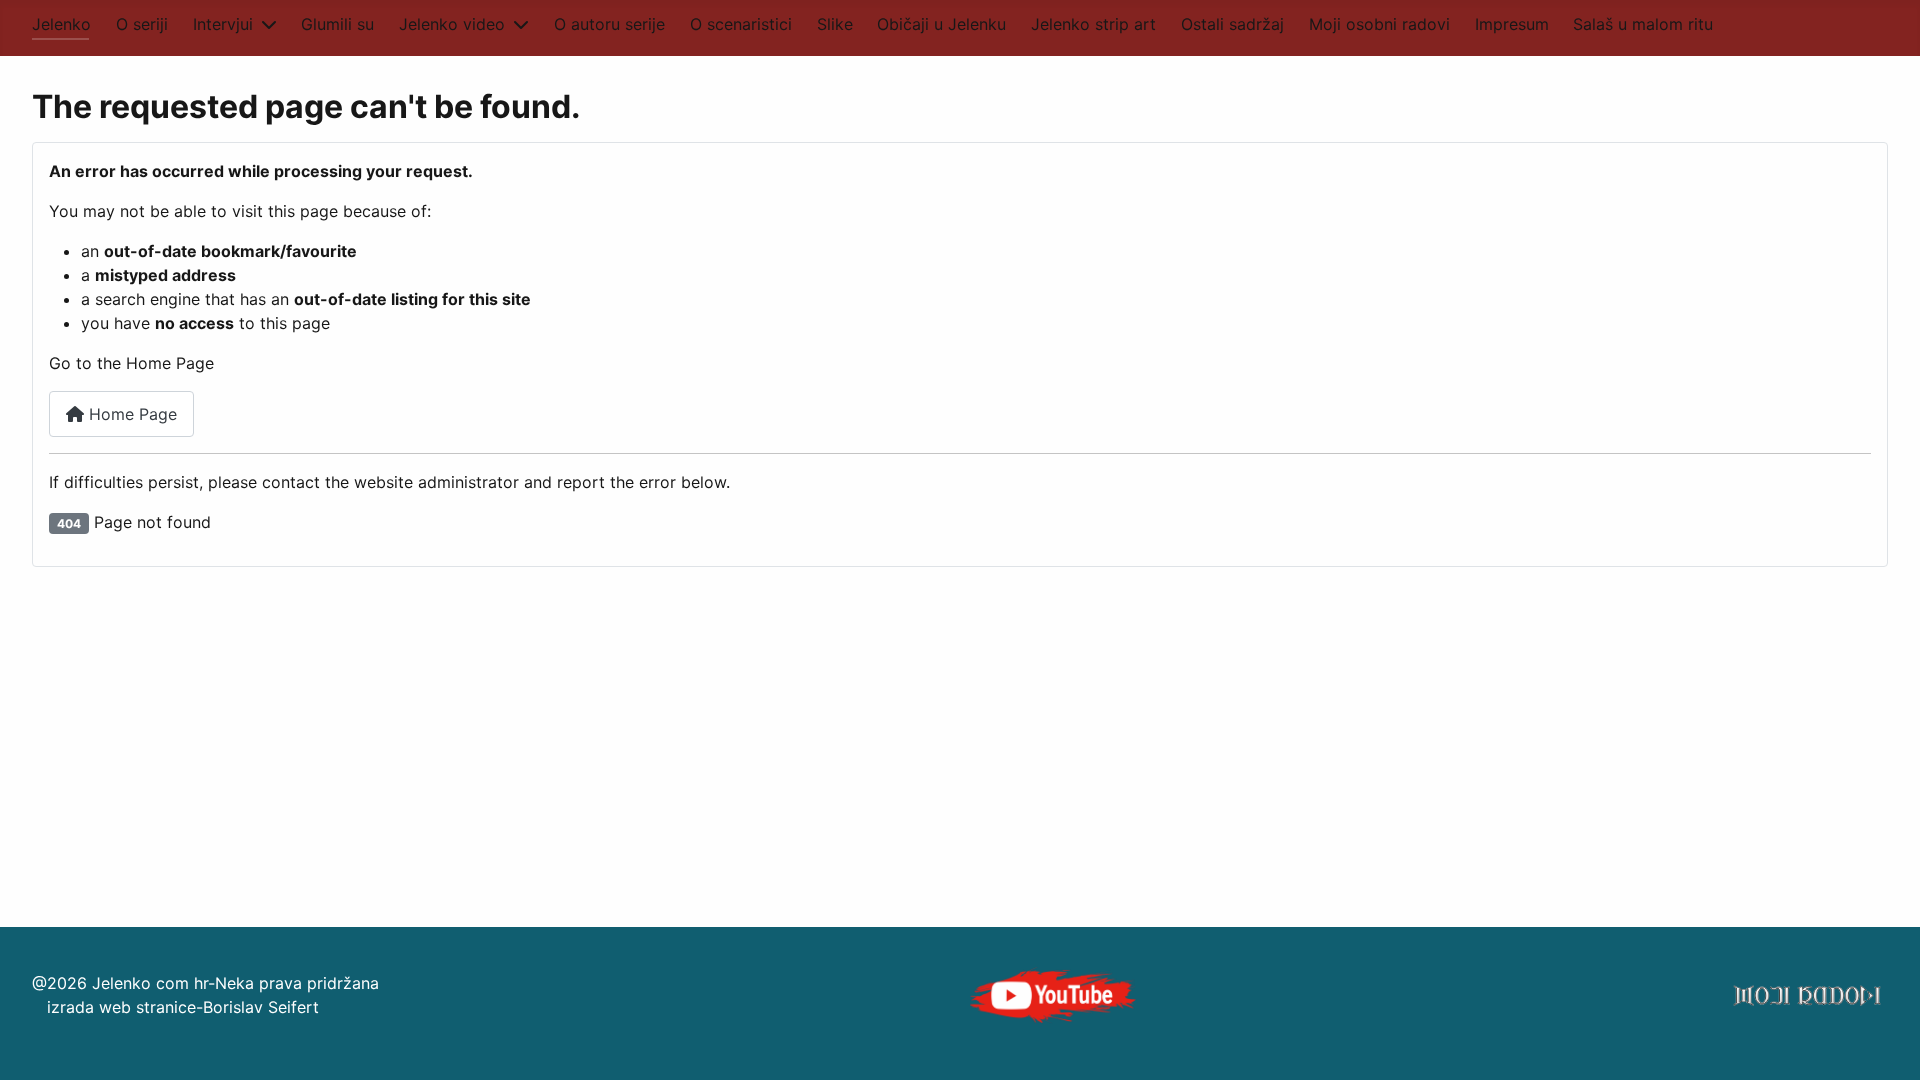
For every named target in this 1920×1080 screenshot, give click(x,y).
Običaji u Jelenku (941, 24)
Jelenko (61, 24)
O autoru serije (609, 24)
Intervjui (223, 24)
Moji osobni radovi (1379, 24)
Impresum (1512, 24)
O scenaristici (741, 24)
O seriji (142, 24)
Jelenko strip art (1093, 24)
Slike (835, 24)
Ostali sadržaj (1232, 24)
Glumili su (337, 24)
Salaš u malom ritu (1643, 24)
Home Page (130, 414)
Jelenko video (452, 24)
